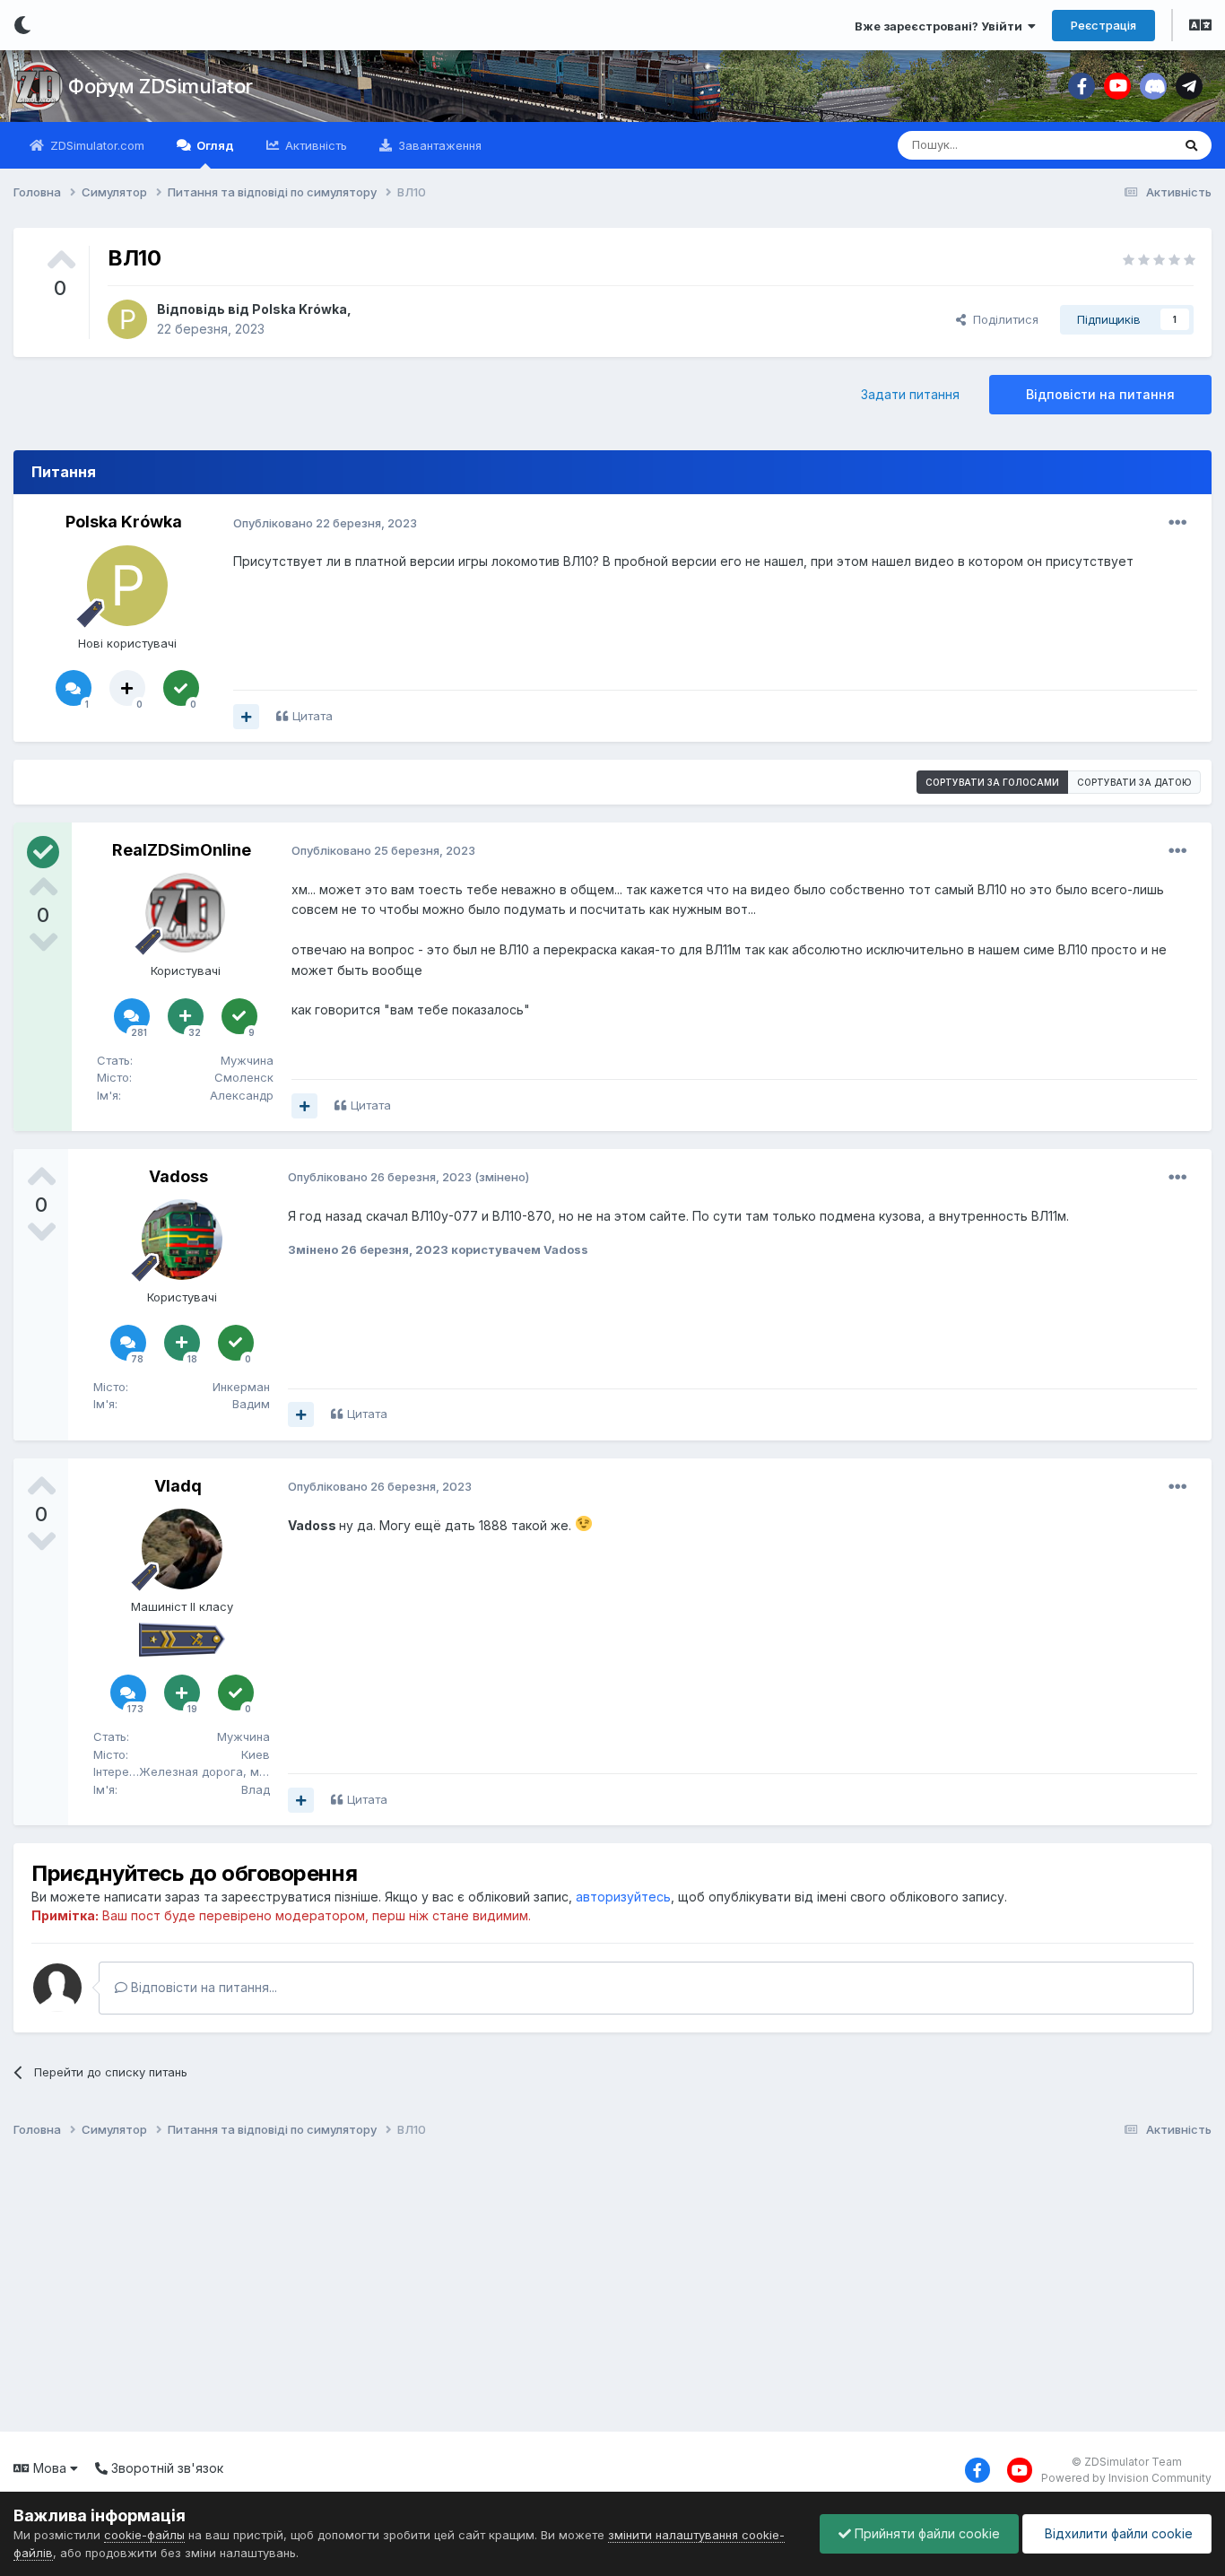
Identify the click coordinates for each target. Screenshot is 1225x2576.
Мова (50, 2468)
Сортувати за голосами (992, 782)
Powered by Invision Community (1126, 2478)
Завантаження (438, 145)
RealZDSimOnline (182, 850)
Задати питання (910, 394)
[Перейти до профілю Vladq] (182, 1549)
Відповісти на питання (1100, 394)
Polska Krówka (300, 309)
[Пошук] (1191, 145)
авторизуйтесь (623, 1897)
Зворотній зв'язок (165, 2468)
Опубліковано (325, 523)
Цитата (313, 716)
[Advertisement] (547, 2288)
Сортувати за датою (1134, 782)
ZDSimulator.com (96, 145)
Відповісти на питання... (202, 1987)
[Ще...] (1177, 523)
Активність (314, 145)
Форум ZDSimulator (161, 86)
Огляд (214, 145)
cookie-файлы (144, 2535)
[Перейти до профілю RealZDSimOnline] (186, 913)
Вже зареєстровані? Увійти (941, 26)
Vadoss (178, 1176)
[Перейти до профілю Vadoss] (182, 1240)
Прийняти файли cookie (925, 2533)
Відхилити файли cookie (1117, 2533)
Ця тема (1126, 145)
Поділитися (1002, 319)
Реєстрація (1103, 25)
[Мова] (1200, 27)
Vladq (178, 1486)
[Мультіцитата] (246, 717)
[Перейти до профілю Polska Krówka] (127, 319)
